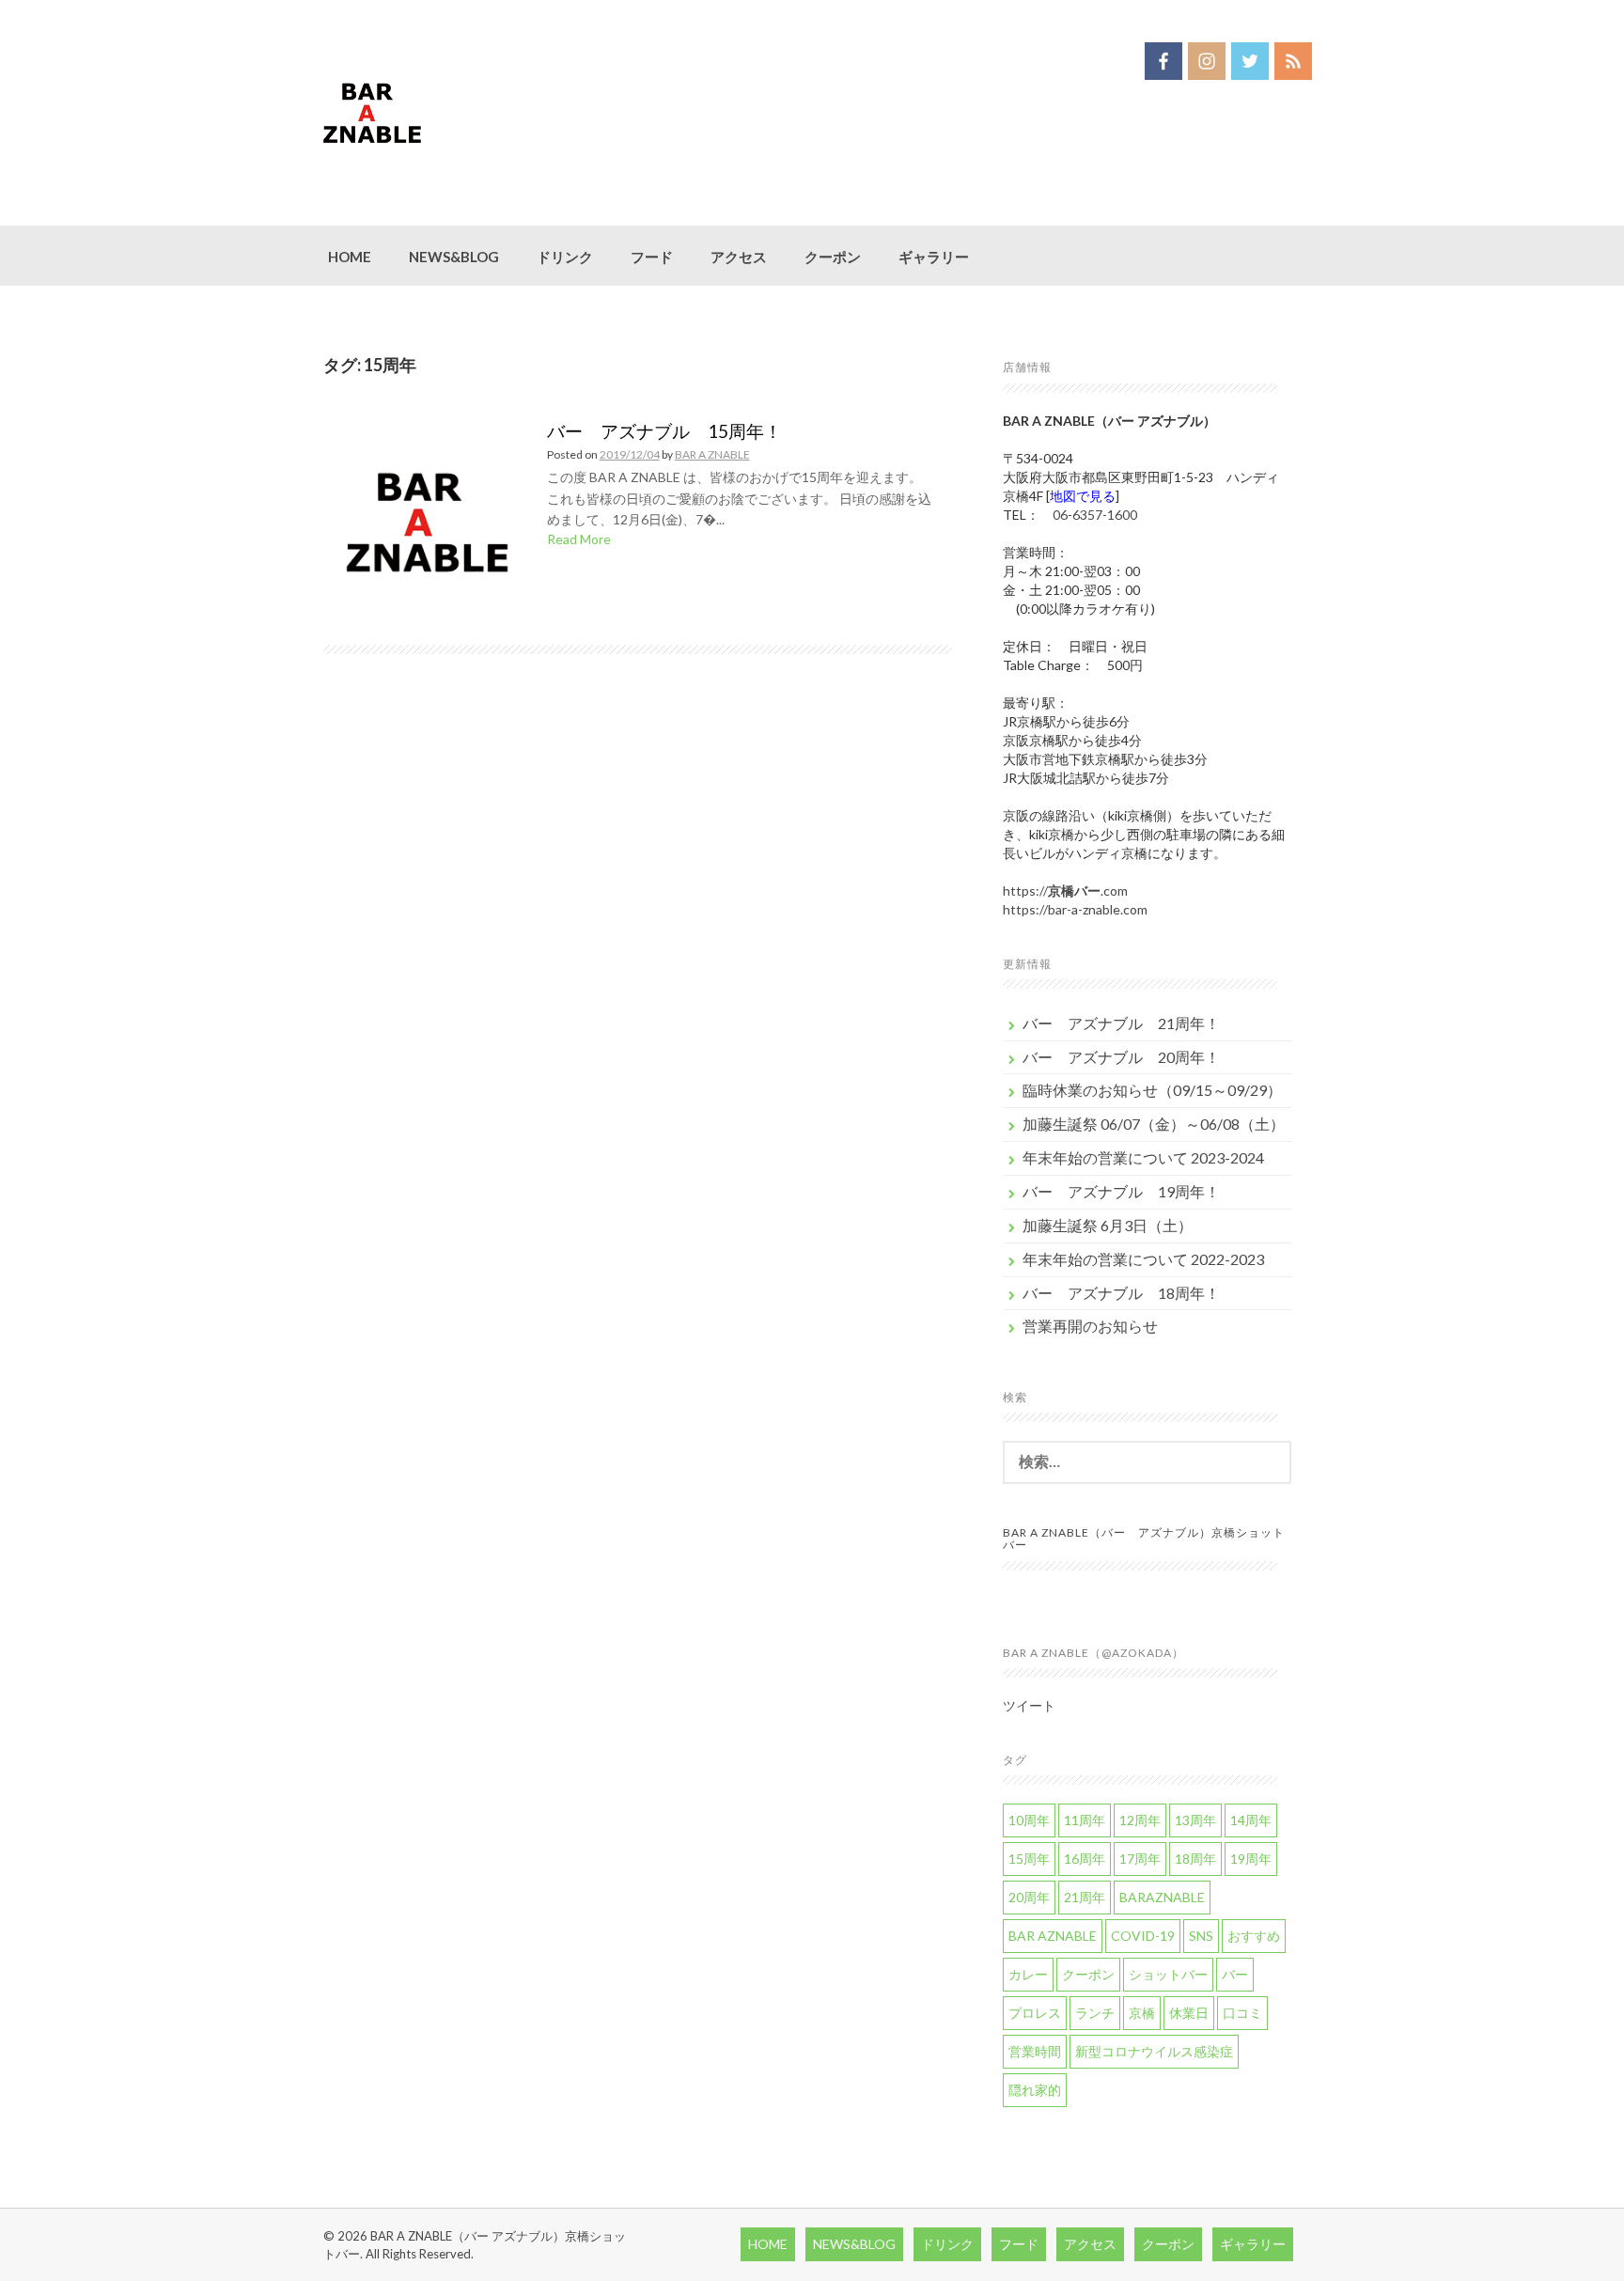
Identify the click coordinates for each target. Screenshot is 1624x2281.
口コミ (1242, 2013)
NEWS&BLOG (454, 257)
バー (1235, 1974)
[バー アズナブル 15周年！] (428, 524)
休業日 (1189, 2013)
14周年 (1251, 1820)
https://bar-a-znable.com (1075, 909)
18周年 (1195, 1859)
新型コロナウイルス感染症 (1154, 2051)
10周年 (1029, 1820)
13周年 (1195, 1820)
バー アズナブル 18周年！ (1121, 1293)
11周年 (1085, 1820)
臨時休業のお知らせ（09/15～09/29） (1152, 1090)
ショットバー (1168, 1974)
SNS (1201, 1936)
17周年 (1140, 1859)
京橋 (1142, 2013)
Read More (579, 539)
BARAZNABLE (1162, 1897)
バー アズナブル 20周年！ (1121, 1057)
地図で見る (1083, 496)
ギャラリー (934, 257)
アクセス (739, 257)
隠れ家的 (1035, 2090)
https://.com (1065, 891)
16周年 (1085, 1859)
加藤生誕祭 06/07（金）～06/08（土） (1154, 1124)
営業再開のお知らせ (1090, 1326)
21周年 (1085, 1897)
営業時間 (1035, 2051)
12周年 (1140, 1820)
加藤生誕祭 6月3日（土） (1108, 1225)
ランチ (1095, 2013)
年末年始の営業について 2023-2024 (1143, 1157)
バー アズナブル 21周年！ (1121, 1023)
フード (652, 257)
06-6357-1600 (1095, 515)
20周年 (1029, 1897)
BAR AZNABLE (1053, 1936)
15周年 (1029, 1859)
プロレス (1035, 2013)
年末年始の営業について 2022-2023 (1143, 1259)
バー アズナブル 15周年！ (664, 431)
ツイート (1029, 1705)
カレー (1028, 1974)
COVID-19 (1143, 1936)
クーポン (833, 257)
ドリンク (565, 257)
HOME (350, 257)
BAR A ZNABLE (712, 454)
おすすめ (1254, 1936)
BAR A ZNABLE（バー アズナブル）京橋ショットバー (1144, 1539)
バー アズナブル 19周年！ (1121, 1191)
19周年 (1251, 1859)
